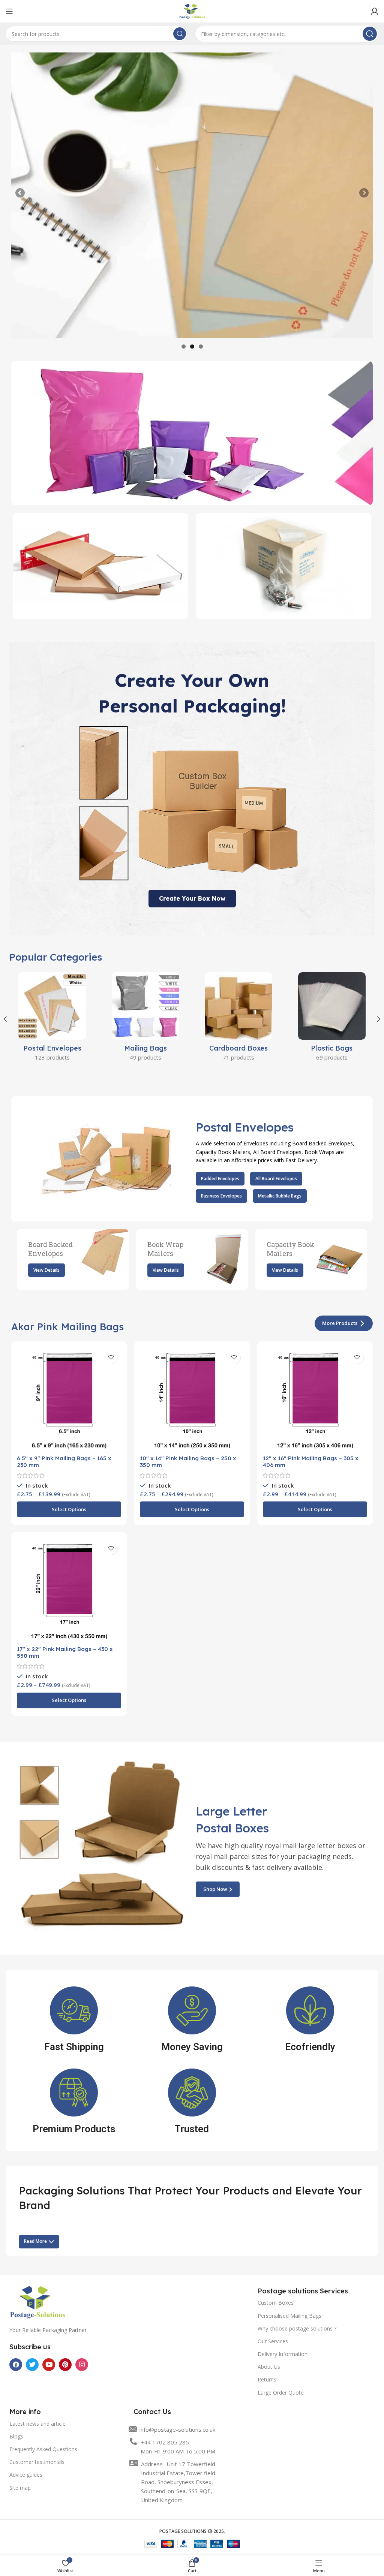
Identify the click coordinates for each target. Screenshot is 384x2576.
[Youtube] (49, 2365)
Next (363, 193)
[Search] (180, 34)
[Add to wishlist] (111, 1357)
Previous (21, 193)
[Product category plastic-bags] (332, 1019)
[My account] (375, 11)
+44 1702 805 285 (165, 2442)
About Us (269, 2367)
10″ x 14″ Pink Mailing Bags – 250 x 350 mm (188, 1462)
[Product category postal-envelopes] (52, 1019)
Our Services (273, 2341)
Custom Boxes (276, 2303)
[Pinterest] (65, 2365)
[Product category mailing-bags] (146, 1019)
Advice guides (26, 2475)
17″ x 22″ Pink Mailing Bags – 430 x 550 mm (65, 1652)
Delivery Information (283, 2354)
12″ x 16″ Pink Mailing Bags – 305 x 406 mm (311, 1462)
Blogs (16, 2436)
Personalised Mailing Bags (289, 2316)
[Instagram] (82, 2365)
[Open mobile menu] (9, 11)
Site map (20, 2488)
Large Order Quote (281, 2393)
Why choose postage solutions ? (297, 2328)
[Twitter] (32, 2365)
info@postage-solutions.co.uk (177, 2429)
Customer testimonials (37, 2462)
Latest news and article (37, 2424)
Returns (267, 2379)
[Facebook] (16, 2365)
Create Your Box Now (192, 898)
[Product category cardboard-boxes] (239, 1019)
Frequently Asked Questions (43, 2449)
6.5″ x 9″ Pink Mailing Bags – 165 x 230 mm (64, 1462)
